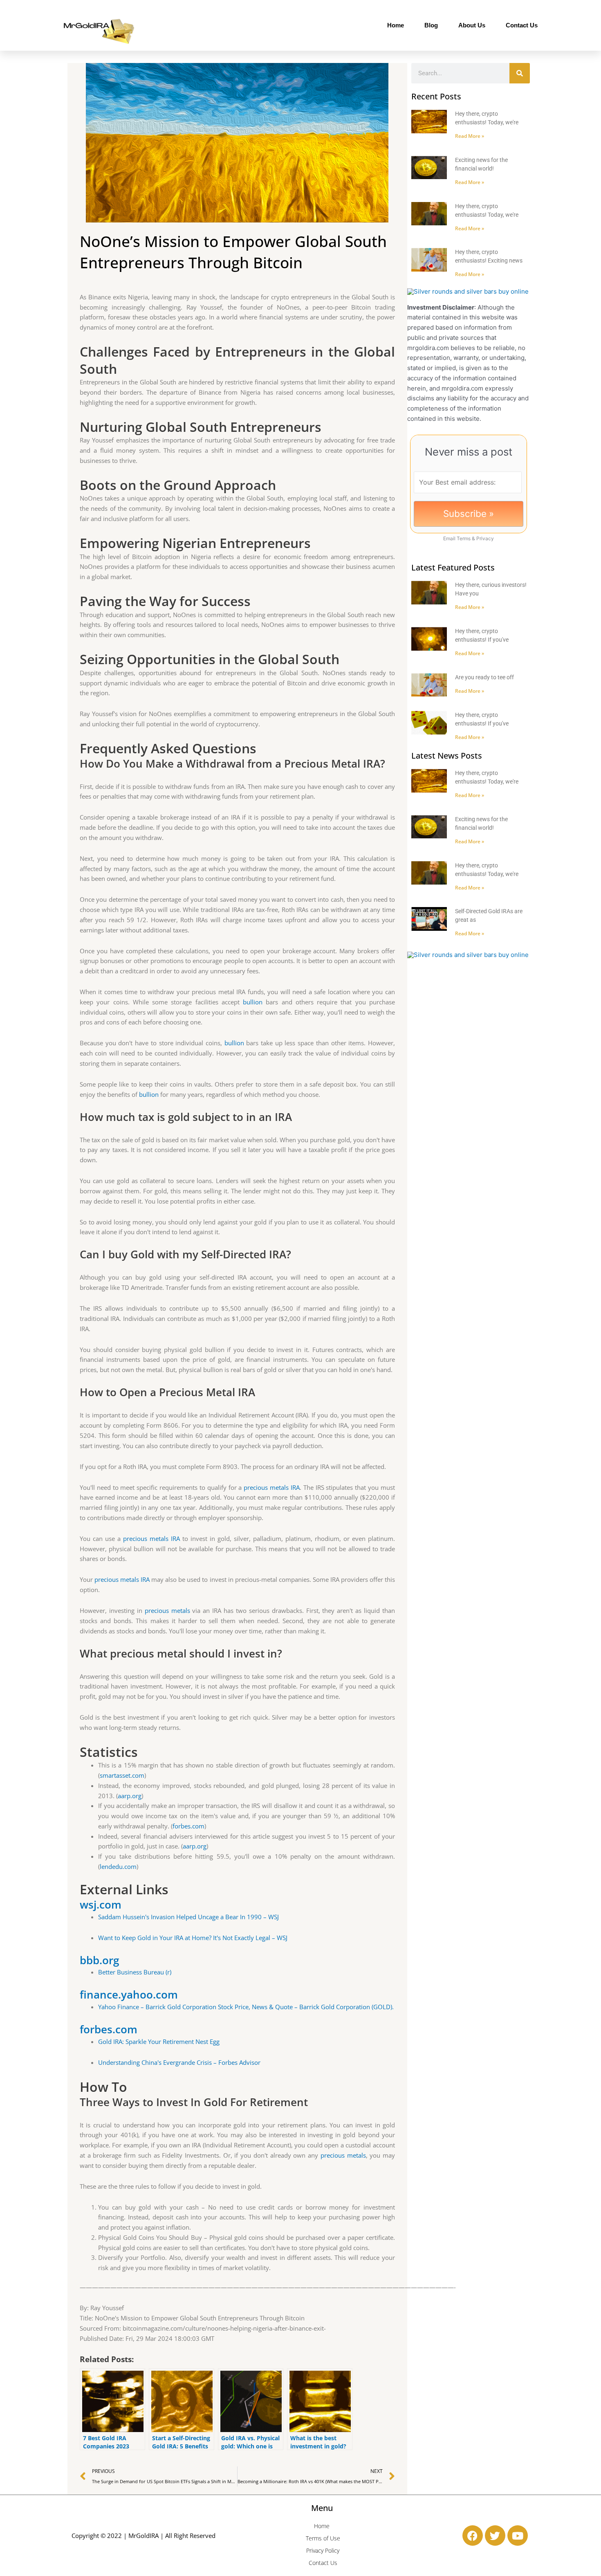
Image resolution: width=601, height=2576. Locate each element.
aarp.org (130, 1796)
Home (396, 25)
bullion (253, 1002)
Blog (431, 25)
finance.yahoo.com (129, 1994)
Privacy (485, 538)
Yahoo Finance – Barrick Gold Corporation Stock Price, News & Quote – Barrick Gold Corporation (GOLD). (246, 2007)
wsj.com (101, 1904)
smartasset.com (122, 1775)
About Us (472, 25)
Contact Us (522, 25)
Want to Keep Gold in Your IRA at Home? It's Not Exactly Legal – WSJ (193, 1938)
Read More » (470, 136)
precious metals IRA (272, 1487)
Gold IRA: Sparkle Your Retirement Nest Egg (159, 2041)
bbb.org (99, 1960)
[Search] (520, 73)
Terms (464, 538)
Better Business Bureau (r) (135, 1972)
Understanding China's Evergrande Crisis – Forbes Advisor (179, 2062)
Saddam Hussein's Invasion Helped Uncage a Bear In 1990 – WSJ (188, 1917)
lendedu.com (118, 1866)
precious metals (167, 1610)
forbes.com (188, 1826)
